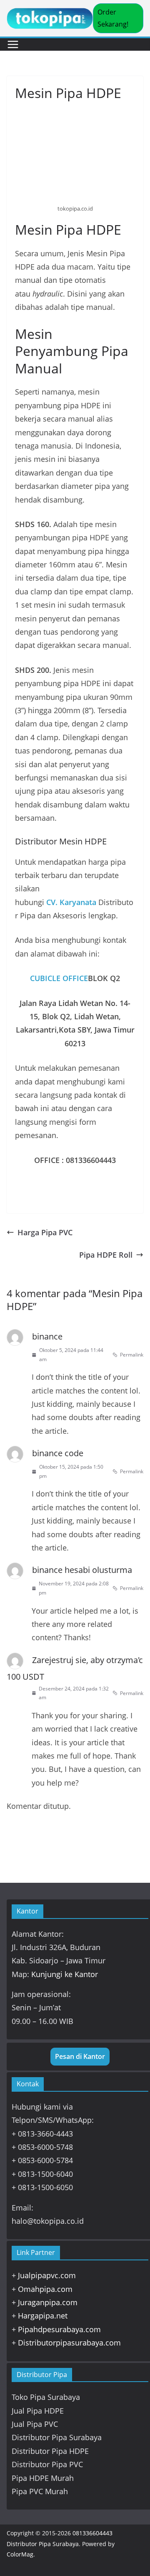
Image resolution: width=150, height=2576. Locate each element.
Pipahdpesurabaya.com (59, 2329)
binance (47, 1336)
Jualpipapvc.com (47, 2275)
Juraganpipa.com (48, 2302)
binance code (58, 1453)
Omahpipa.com (45, 2289)
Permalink (132, 1355)
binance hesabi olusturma (82, 1570)
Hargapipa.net (43, 2316)
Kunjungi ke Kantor (65, 1974)
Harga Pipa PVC (45, 1232)
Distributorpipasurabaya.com (69, 2343)
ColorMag (20, 2554)
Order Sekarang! (113, 18)
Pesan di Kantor (80, 2056)
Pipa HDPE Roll (106, 1255)
